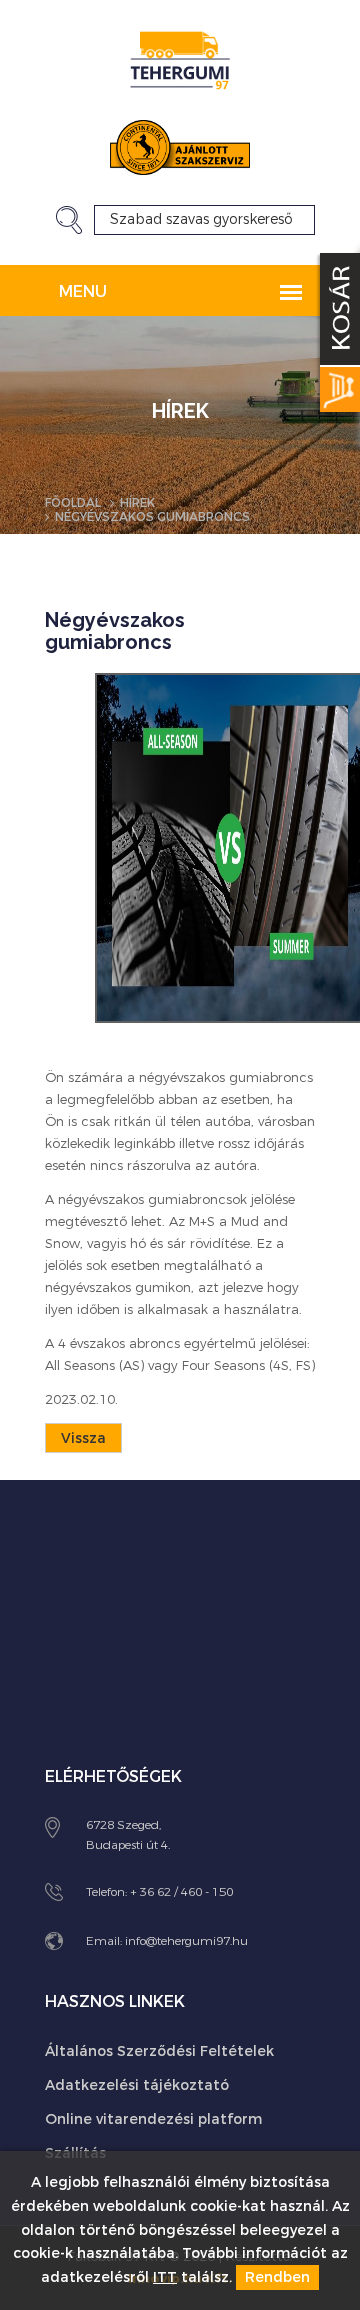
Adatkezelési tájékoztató (137, 2085)
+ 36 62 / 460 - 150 (181, 1892)
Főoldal (73, 503)
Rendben (277, 2277)
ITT (165, 2277)
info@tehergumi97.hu (186, 1941)
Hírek (137, 503)
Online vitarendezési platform (153, 2119)
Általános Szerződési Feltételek (159, 2051)
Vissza (83, 1438)
